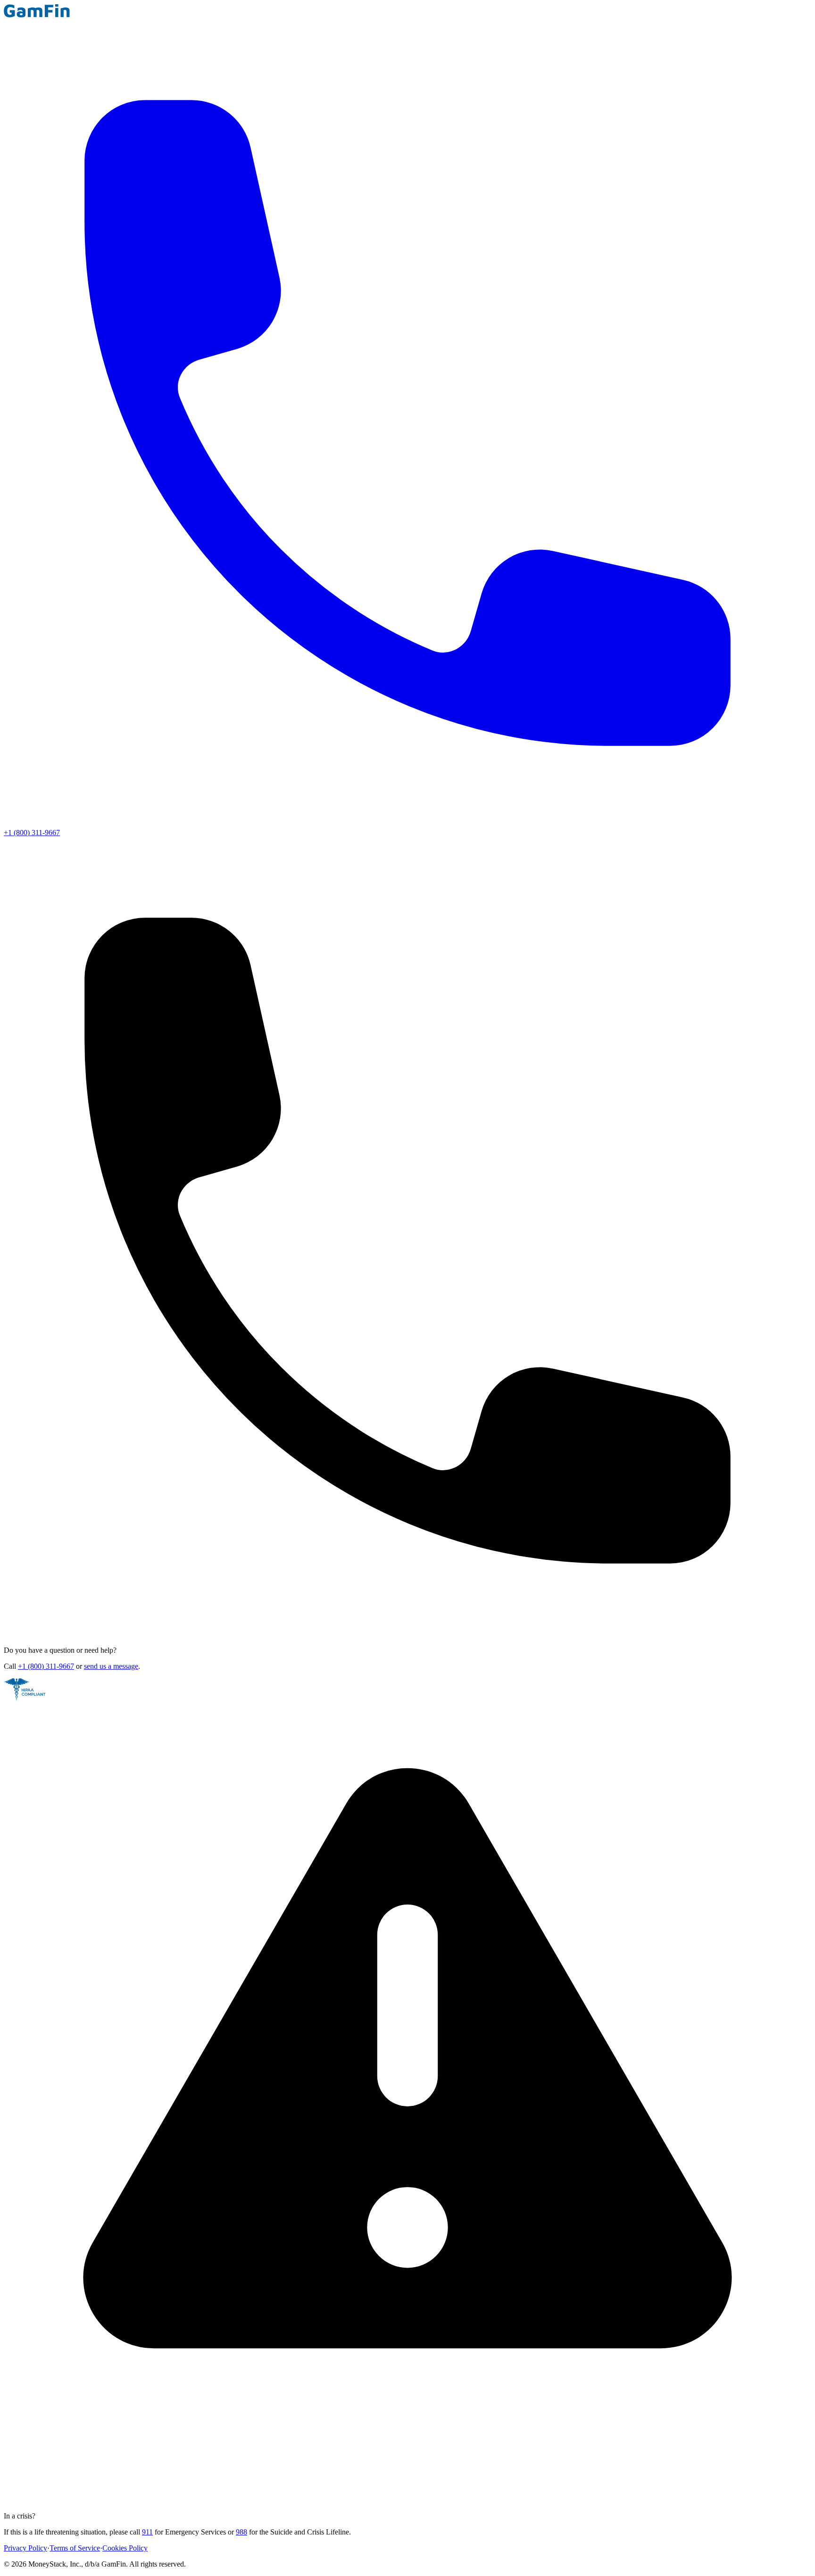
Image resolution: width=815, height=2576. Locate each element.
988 (241, 2532)
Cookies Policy (125, 2548)
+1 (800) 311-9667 (46, 1666)
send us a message (111, 1666)
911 (147, 2532)
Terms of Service (75, 2548)
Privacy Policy (25, 2548)
